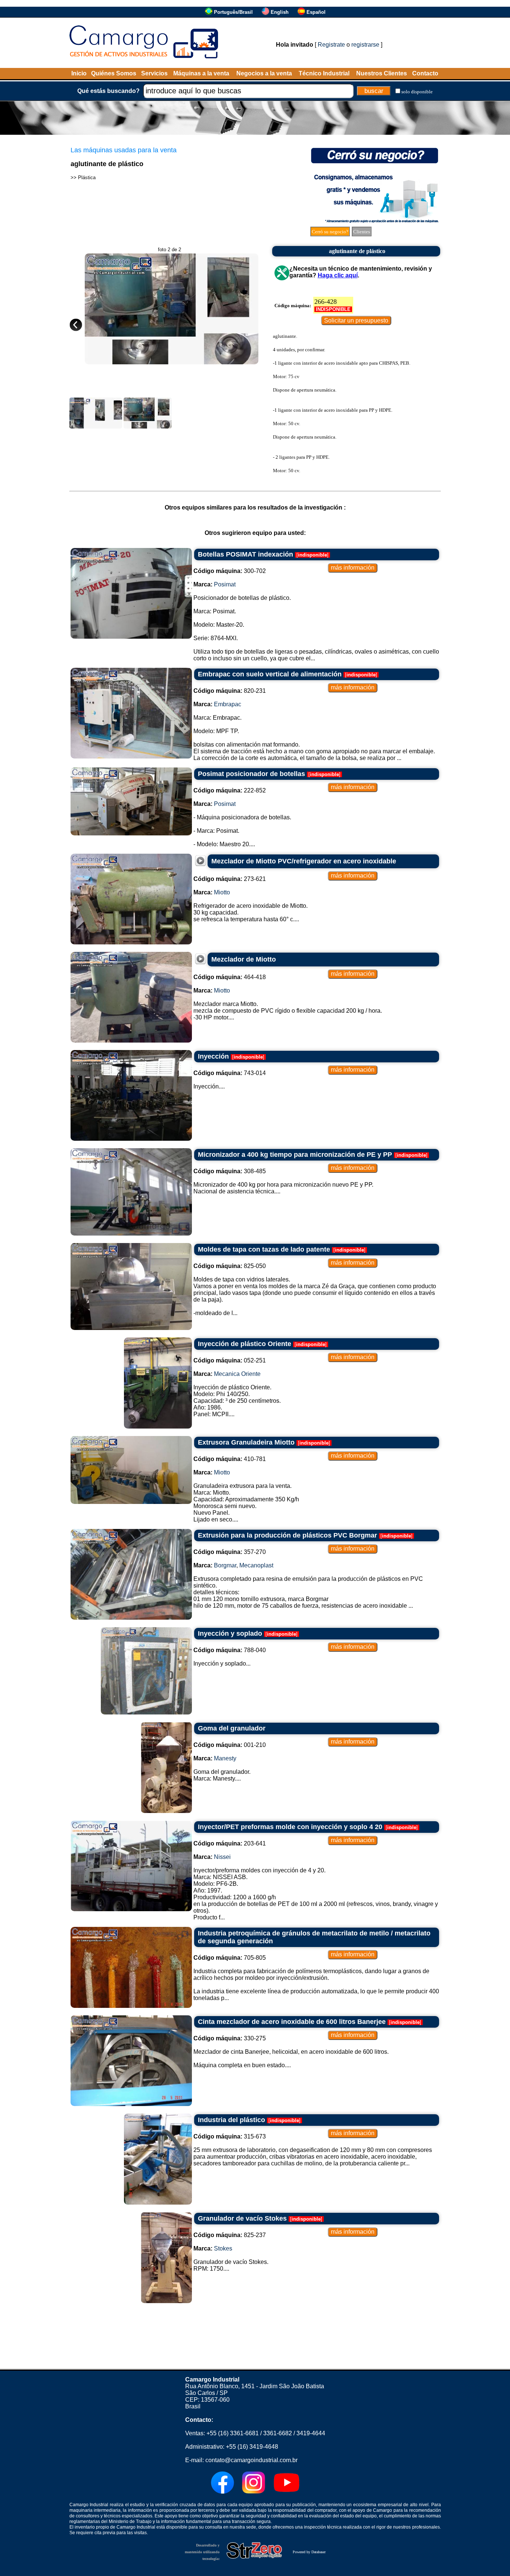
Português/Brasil (233, 12)
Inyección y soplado (230, 1633)
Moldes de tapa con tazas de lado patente (264, 1249)
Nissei (222, 1857)
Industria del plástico (231, 2120)
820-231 (230, 691)
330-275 (230, 2038)
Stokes (223, 2248)
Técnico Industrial (324, 73)
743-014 (230, 1073)
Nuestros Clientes (382, 73)
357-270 (230, 1552)
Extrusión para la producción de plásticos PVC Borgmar (287, 1535)
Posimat (225, 584)
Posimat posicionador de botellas (251, 774)
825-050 (230, 1266)
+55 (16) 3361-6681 (233, 2433)
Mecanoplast (256, 1565)
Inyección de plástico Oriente (245, 1344)
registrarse (365, 45)
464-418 (230, 977)
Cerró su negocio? (330, 232)
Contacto (425, 73)
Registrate (331, 45)
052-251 (230, 1360)
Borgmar (225, 1565)
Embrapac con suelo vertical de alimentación (270, 674)
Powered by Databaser (309, 2552)
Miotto (222, 892)
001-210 (230, 1745)
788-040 (230, 1650)
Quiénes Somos (114, 73)
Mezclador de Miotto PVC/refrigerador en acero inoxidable (304, 861)
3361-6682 (278, 2433)
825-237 (230, 2235)
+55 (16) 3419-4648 (252, 2447)
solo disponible (417, 92)
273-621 (230, 879)
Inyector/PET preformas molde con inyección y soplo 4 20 (290, 1827)
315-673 (230, 2136)
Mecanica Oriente (237, 1374)
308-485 (230, 1171)
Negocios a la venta (264, 73)
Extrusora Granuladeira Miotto (246, 1442)
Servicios (154, 73)
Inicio (79, 73)
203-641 (230, 1843)
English (280, 12)
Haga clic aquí (338, 275)
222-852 (230, 790)
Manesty (225, 1758)
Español (316, 12)
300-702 (230, 571)
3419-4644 (311, 2433)
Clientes (362, 232)
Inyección (213, 1056)
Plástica (87, 177)
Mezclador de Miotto (244, 959)
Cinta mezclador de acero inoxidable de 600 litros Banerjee (292, 2022)
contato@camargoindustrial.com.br (251, 2460)
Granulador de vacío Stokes (242, 2218)
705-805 (230, 1958)
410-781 (230, 1459)
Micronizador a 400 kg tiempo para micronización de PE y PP (295, 1155)
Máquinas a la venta (201, 73)
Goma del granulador (232, 1728)
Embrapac (228, 704)
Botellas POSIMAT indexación (245, 554)
